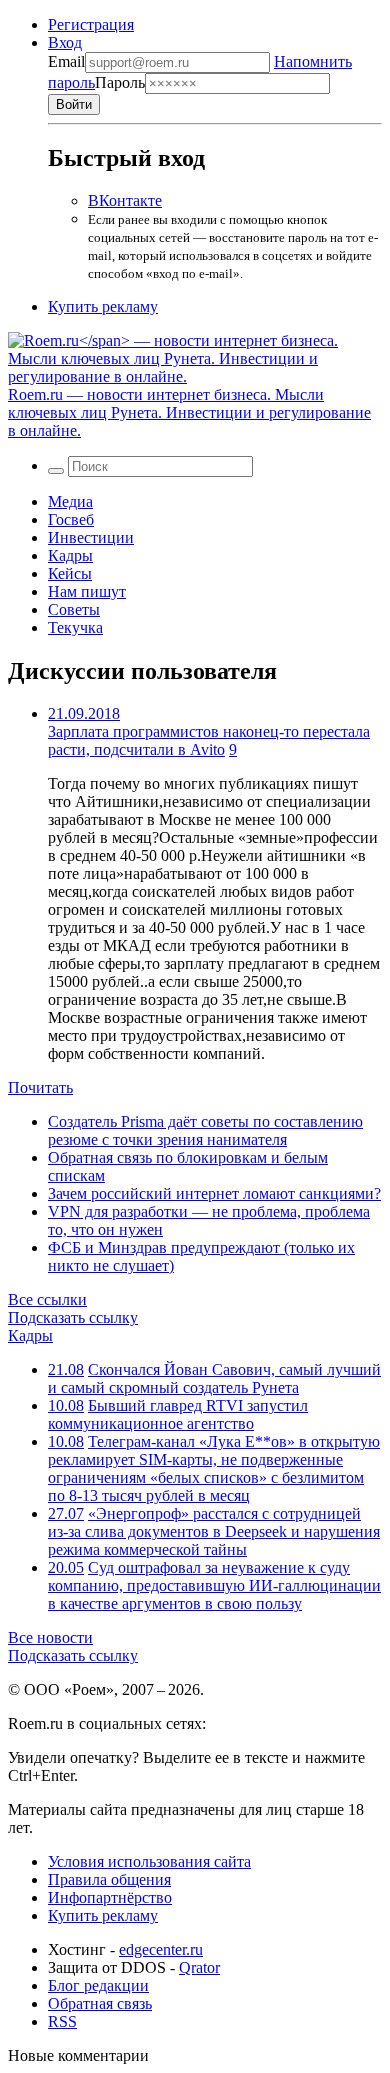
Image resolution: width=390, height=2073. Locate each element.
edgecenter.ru (161, 1949)
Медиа (70, 501)
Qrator (199, 1967)
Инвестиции (91, 537)
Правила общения (109, 1879)
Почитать (40, 1087)
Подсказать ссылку (73, 1317)
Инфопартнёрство (110, 1897)
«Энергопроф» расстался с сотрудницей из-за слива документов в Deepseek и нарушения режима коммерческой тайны (214, 1531)
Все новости (50, 1637)
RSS (62, 2021)
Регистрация (91, 24)
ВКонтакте (125, 200)
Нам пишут (87, 591)
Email (66, 61)
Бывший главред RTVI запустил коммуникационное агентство (178, 1414)
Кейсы (70, 573)
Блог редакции (98, 1985)
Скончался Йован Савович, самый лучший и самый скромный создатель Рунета (214, 1378)
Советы (74, 609)
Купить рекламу (103, 306)
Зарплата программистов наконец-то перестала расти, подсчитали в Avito (209, 740)
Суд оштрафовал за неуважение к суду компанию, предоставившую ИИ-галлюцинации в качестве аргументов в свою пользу (214, 1585)
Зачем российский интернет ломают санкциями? (214, 1193)
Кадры (70, 555)
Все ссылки (47, 1299)
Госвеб (71, 519)
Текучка (75, 627)
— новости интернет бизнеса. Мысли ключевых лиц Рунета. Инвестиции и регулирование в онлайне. (189, 412)
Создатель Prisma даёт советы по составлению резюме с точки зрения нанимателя (205, 1130)
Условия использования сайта (149, 1861)
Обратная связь (100, 2003)
